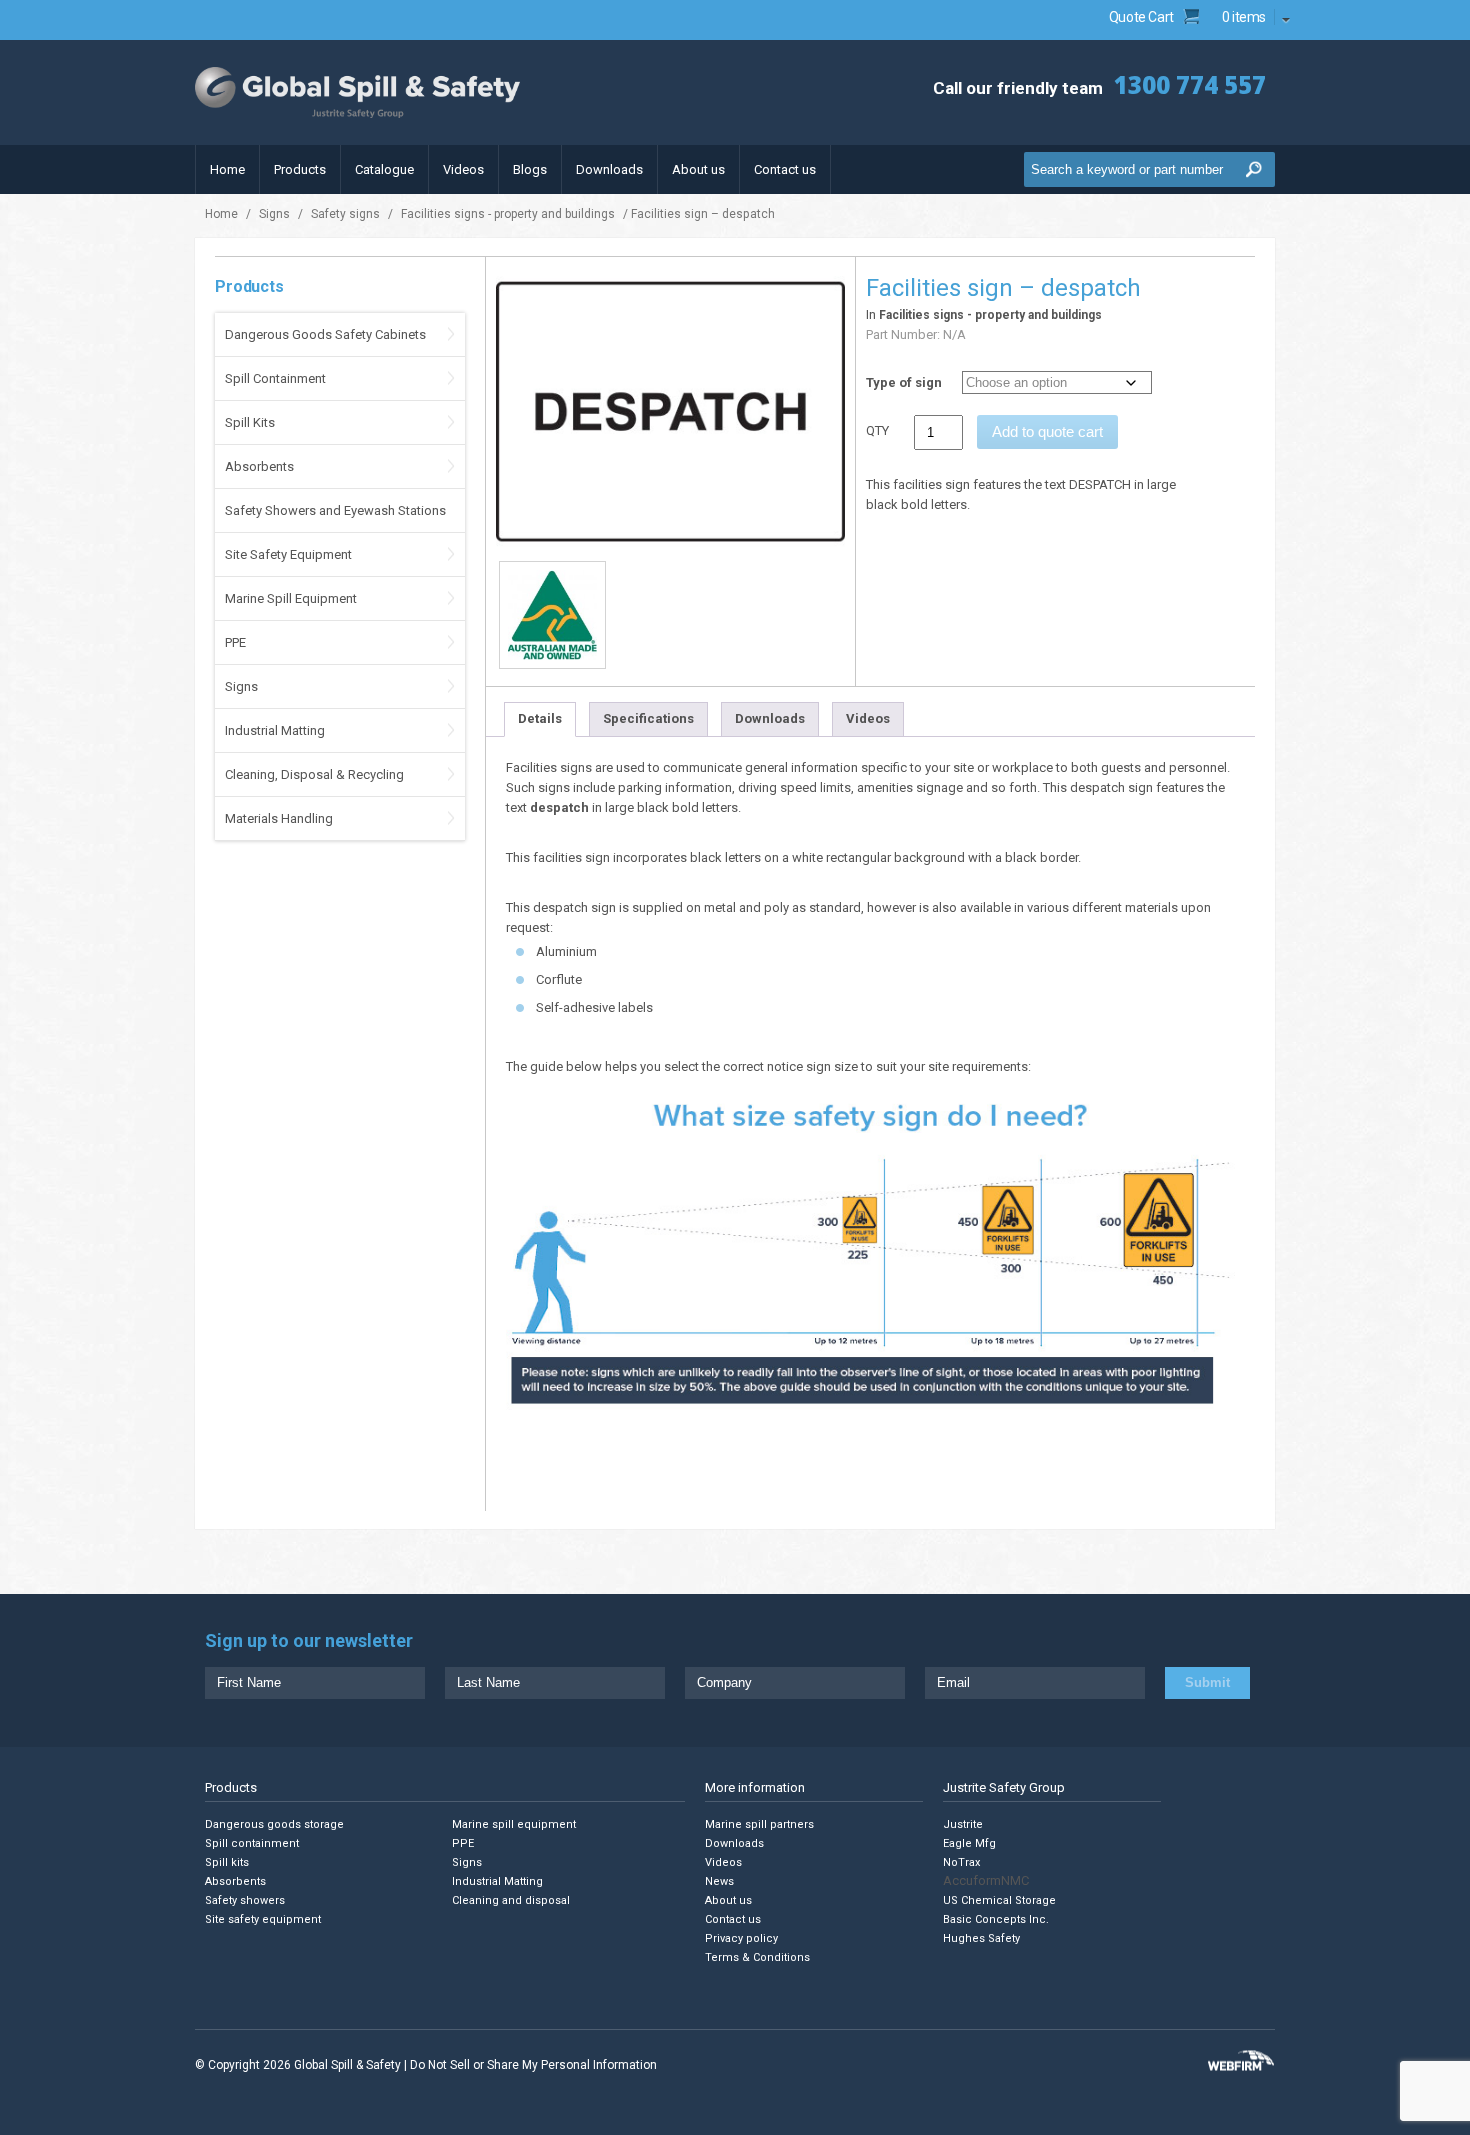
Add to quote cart (1047, 431)
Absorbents (259, 466)
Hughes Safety (981, 1938)
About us (698, 169)
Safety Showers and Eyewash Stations (335, 510)
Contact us (785, 169)
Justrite (963, 1824)
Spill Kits (250, 422)
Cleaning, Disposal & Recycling (314, 774)
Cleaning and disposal (511, 1900)
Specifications (648, 718)
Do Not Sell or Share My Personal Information (533, 2065)
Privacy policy (741, 1938)
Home (227, 169)
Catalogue (384, 169)
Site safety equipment (263, 1919)
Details (540, 718)
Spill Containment (275, 378)
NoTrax (961, 1862)
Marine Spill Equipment (291, 598)
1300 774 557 (1190, 84)
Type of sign (904, 382)
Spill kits (227, 1862)
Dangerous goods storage (274, 1824)
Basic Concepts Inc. (996, 1919)
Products (300, 169)
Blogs (530, 169)
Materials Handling (279, 818)
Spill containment (252, 1843)
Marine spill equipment (514, 1824)
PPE (235, 642)
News (719, 1881)
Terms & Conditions (757, 1957)
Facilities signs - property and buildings (508, 214)
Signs (274, 214)
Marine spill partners (759, 1824)
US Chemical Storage (999, 1900)
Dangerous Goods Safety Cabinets (325, 334)
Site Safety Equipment (288, 554)
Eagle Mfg (969, 1843)
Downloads (609, 169)
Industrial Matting (275, 730)
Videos (463, 169)
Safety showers (245, 1900)
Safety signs (345, 214)
